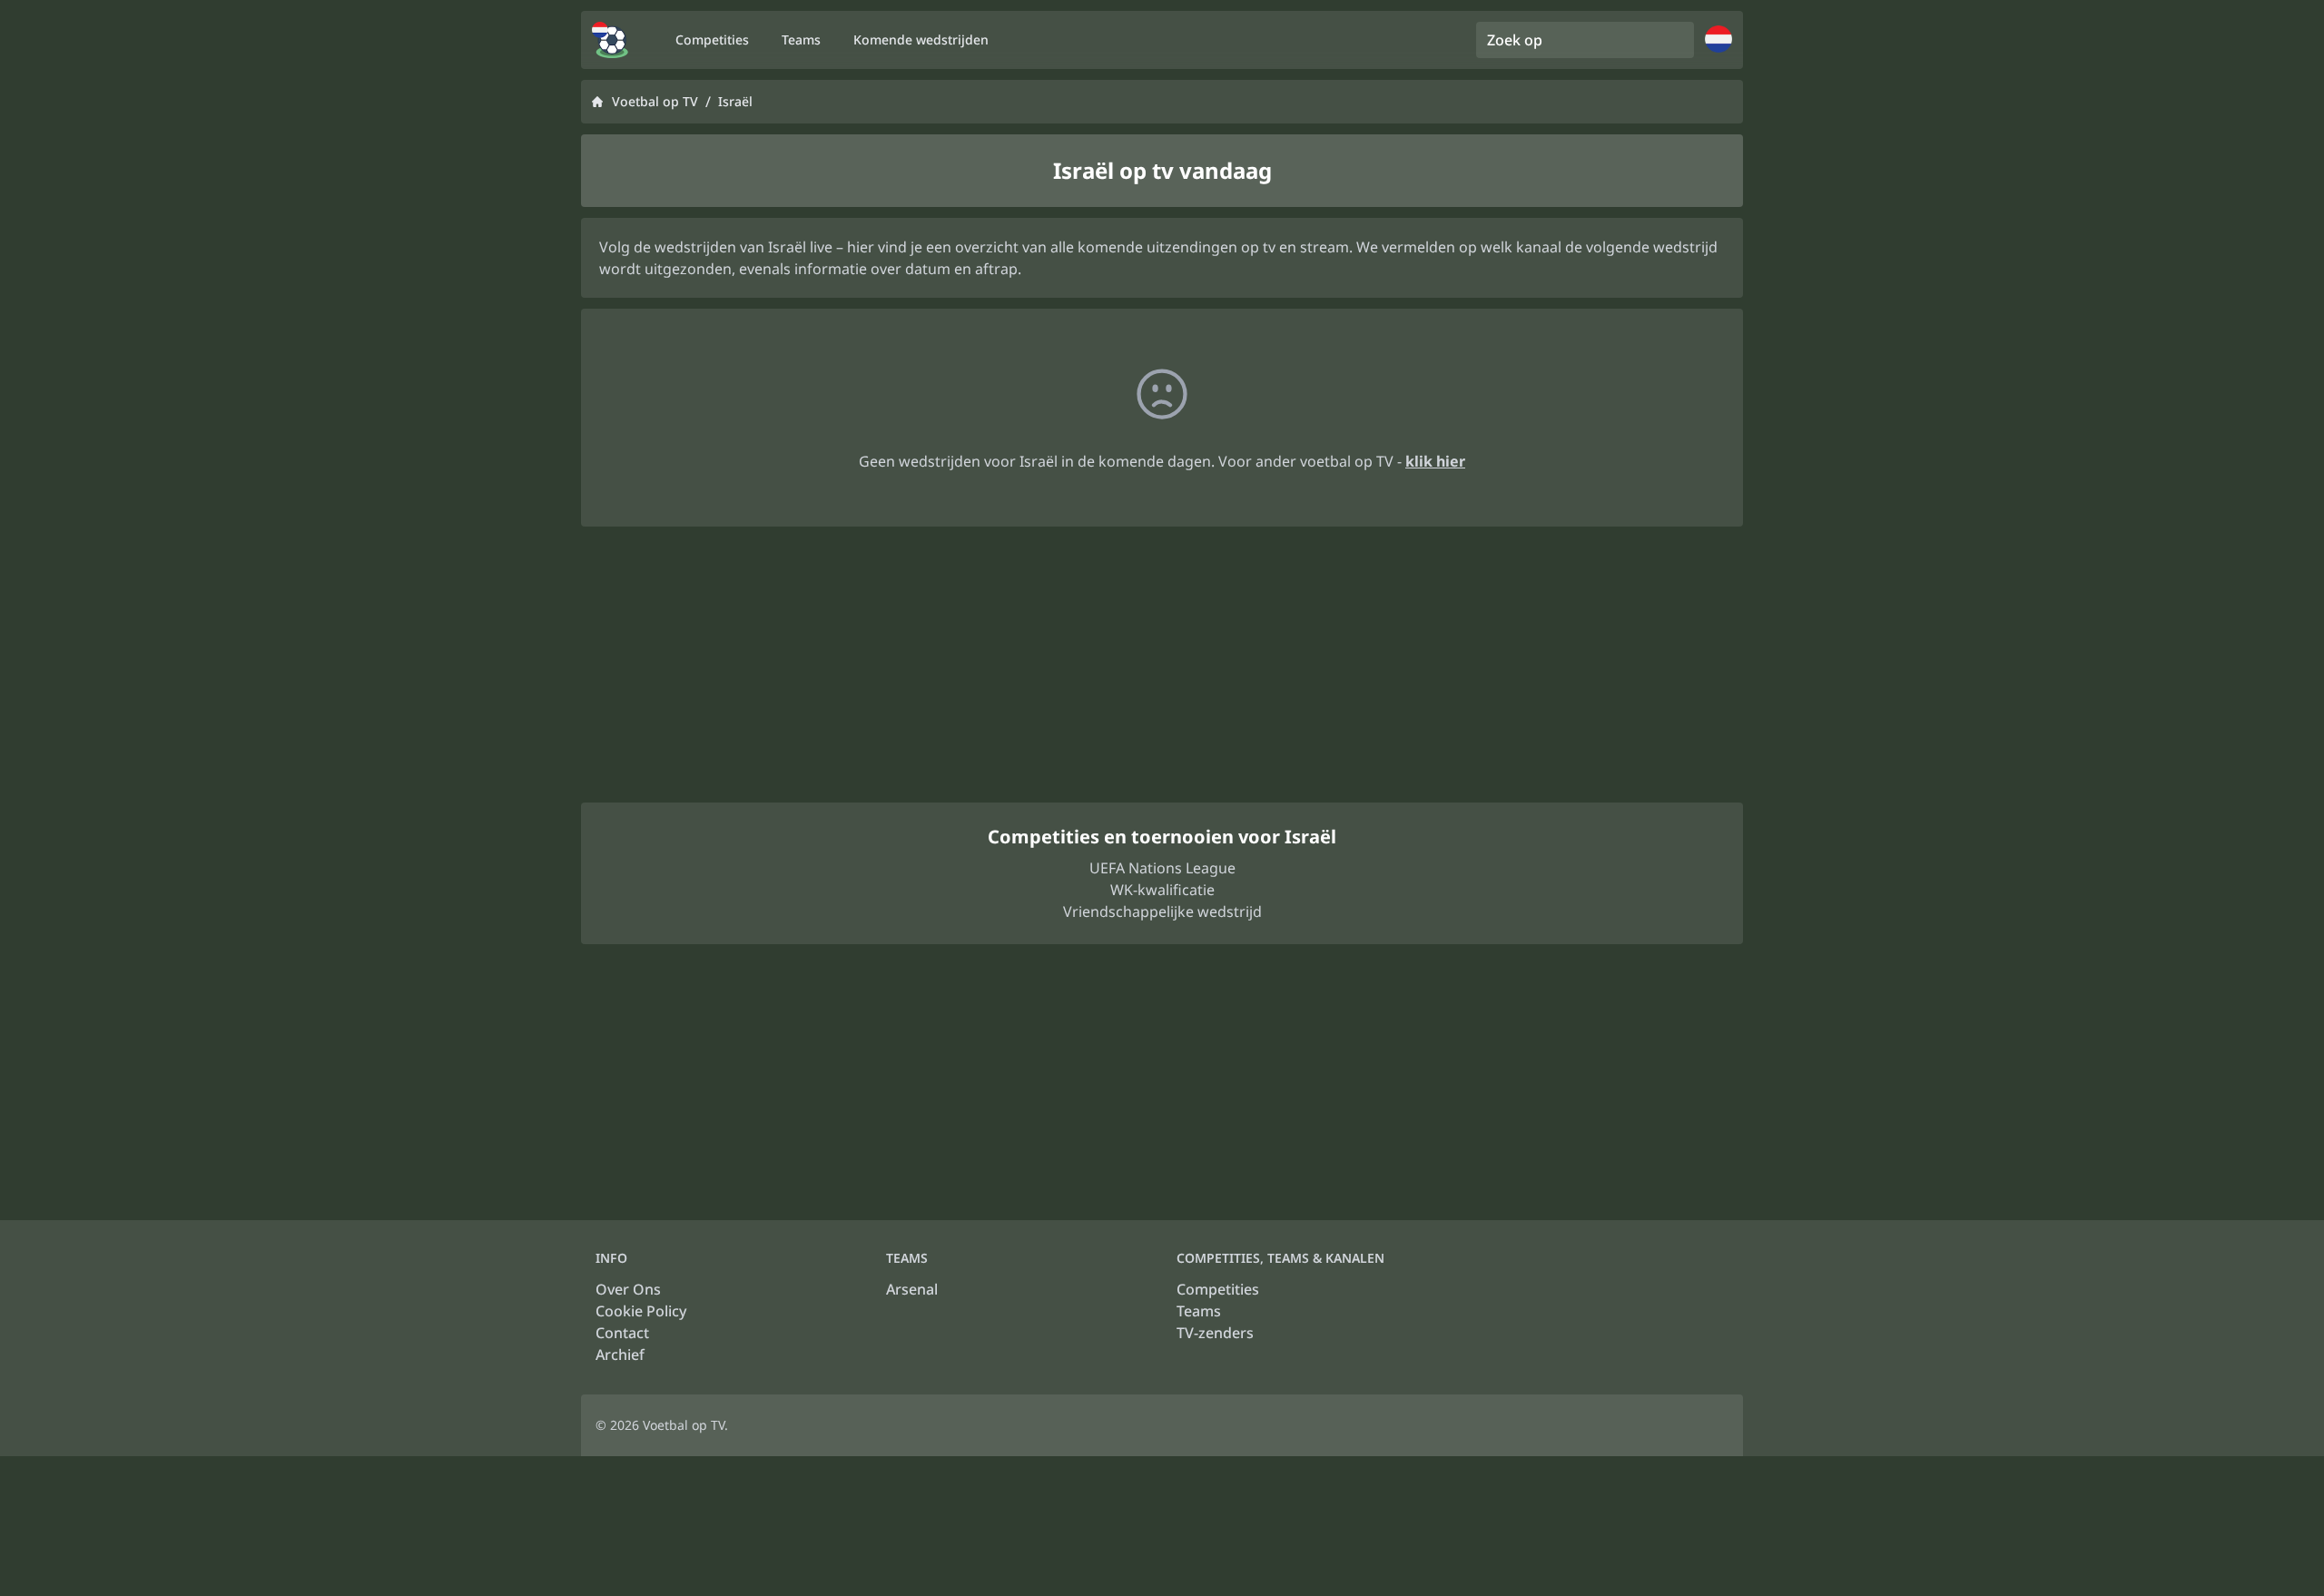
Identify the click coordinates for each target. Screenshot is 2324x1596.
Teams (1199, 1311)
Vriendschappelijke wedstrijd (1162, 911)
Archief (620, 1355)
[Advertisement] (1162, 665)
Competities (1218, 1289)
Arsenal (912, 1289)
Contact (622, 1333)
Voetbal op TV (655, 101)
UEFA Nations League (1162, 868)
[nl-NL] (610, 40)
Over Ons (628, 1289)
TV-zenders (1215, 1333)
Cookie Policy (641, 1311)
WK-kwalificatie (1162, 890)
